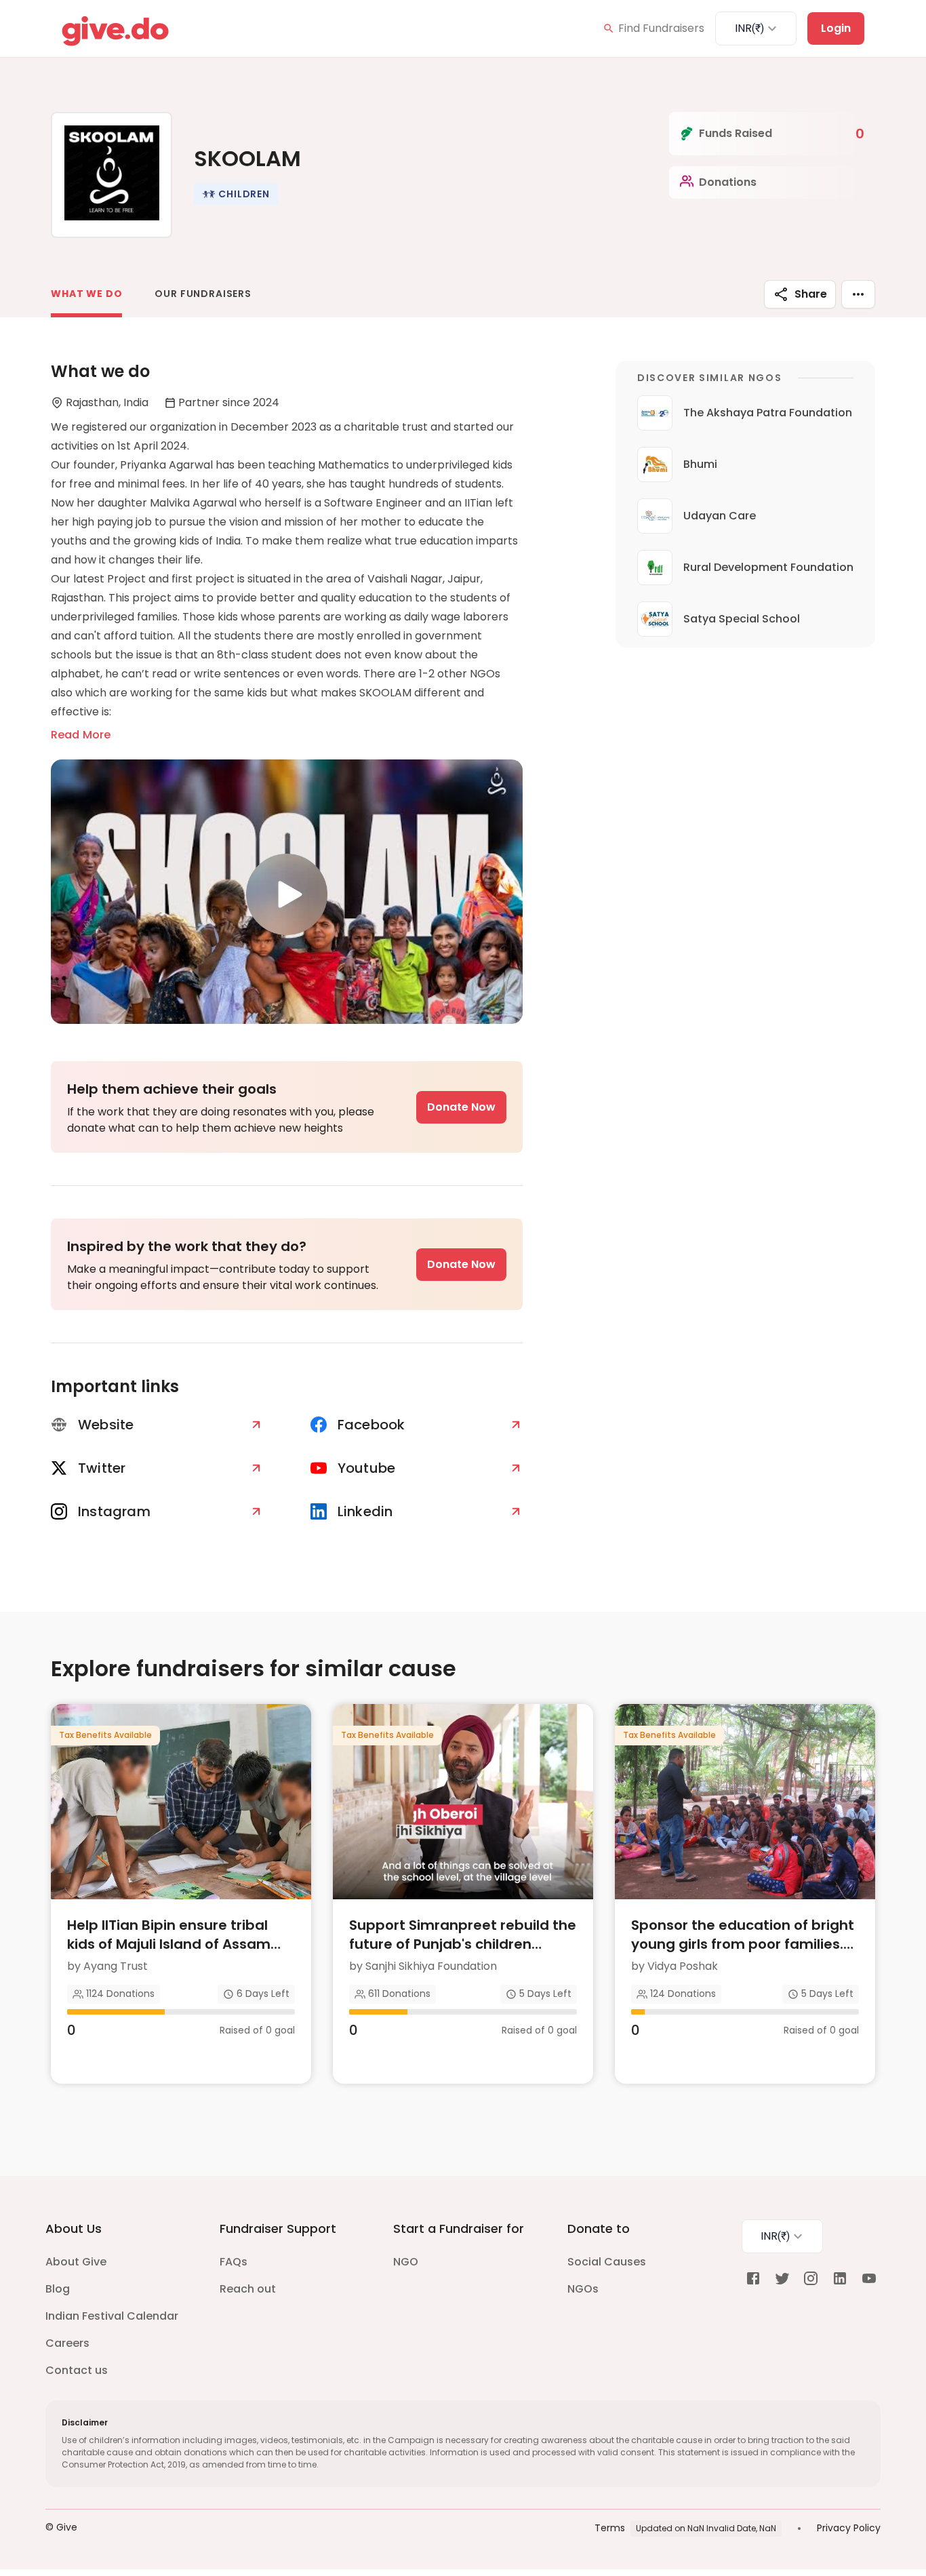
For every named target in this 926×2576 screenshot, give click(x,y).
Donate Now (461, 1107)
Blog (58, 2289)
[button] (236, 194)
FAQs (234, 2262)
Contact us (77, 2370)
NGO (406, 2262)
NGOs (583, 2289)
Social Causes (607, 2262)
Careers (67, 2343)
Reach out (248, 2289)
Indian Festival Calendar (112, 2316)
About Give (76, 2262)
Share (811, 294)
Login (836, 28)
